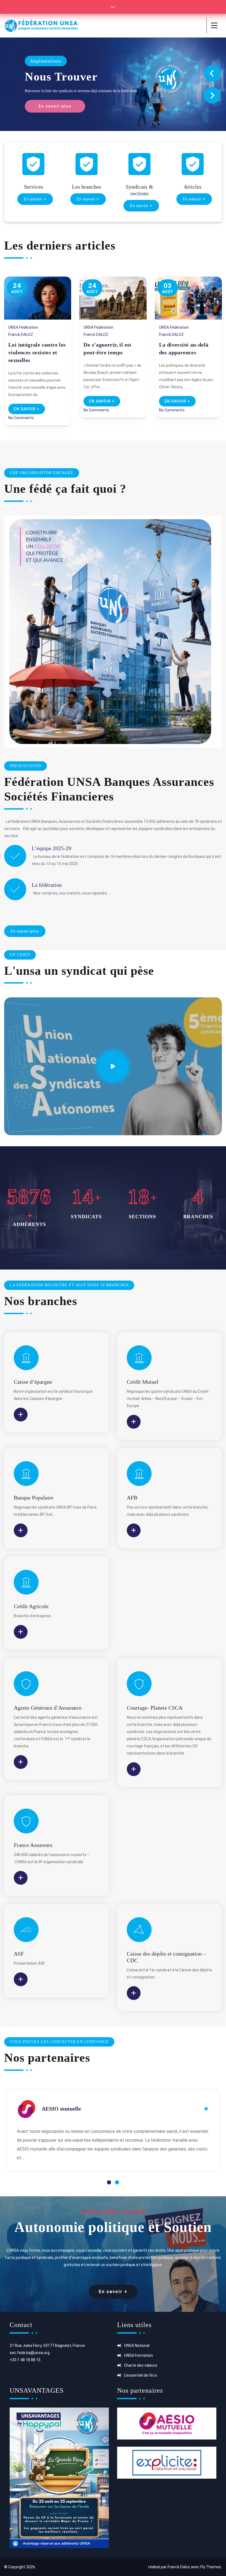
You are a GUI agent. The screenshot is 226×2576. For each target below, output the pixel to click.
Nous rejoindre (66, 77)
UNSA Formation (138, 2355)
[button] (109, 2182)
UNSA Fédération (23, 327)
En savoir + (35, 199)
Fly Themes (211, 2567)
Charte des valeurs (141, 2365)
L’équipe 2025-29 (51, 848)
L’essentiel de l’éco (141, 2375)
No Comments (21, 418)
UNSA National (137, 2345)
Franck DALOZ (21, 334)
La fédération (47, 885)
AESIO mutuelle (61, 2109)
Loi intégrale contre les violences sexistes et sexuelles (37, 352)
